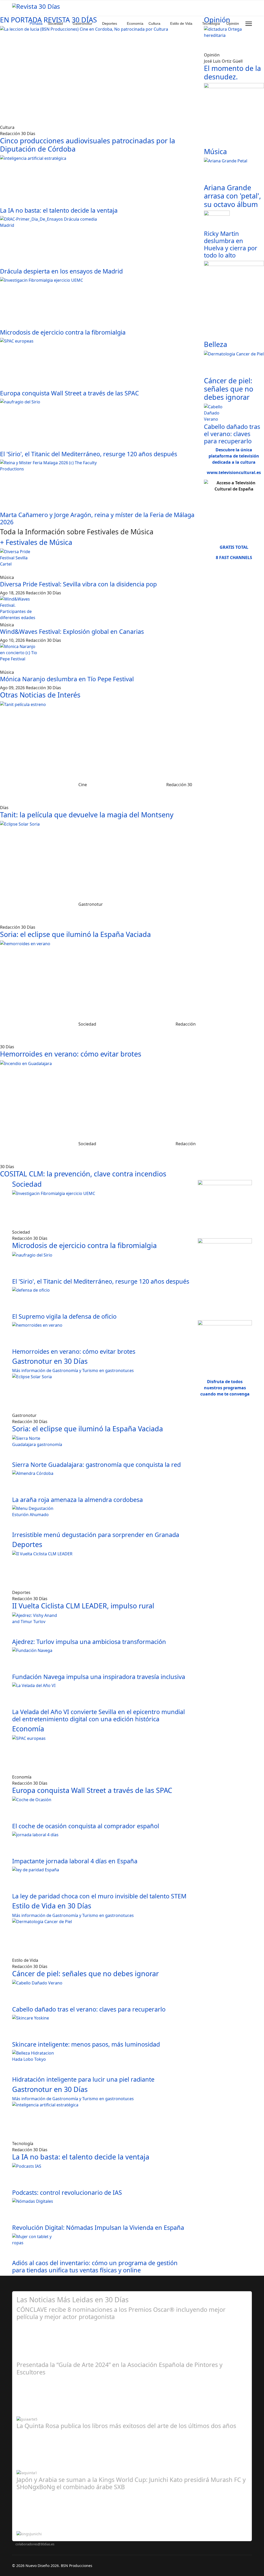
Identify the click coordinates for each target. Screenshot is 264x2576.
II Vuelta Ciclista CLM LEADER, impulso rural (83, 1606)
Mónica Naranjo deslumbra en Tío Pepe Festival (67, 679)
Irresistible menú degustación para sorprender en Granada (96, 1535)
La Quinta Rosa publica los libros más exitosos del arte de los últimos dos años (126, 2426)
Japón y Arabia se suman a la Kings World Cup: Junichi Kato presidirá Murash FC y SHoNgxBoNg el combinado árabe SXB (131, 2483)
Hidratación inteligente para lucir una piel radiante (83, 2079)
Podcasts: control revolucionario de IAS (67, 2192)
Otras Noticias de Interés (40, 695)
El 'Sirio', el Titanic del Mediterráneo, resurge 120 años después (89, 454)
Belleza (216, 344)
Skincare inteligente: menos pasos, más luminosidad (86, 2044)
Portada (36, 23)
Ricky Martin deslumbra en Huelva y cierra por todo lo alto (231, 244)
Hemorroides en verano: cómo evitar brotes (71, 1054)
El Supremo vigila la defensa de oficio (64, 1316)
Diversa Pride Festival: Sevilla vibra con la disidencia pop (78, 584)
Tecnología (211, 23)
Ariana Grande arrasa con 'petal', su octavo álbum (232, 196)
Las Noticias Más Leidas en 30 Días (73, 2300)
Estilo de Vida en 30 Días (52, 1906)
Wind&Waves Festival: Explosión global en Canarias (72, 631)
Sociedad (55, 23)
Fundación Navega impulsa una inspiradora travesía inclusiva (99, 1677)
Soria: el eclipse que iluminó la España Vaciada (75, 934)
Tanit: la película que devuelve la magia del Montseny (87, 815)
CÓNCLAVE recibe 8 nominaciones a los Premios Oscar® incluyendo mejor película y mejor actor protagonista (121, 2313)
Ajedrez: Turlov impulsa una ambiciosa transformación (89, 1642)
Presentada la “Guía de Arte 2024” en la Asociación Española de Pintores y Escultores (119, 2368)
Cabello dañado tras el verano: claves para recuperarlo (232, 434)
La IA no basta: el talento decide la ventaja (59, 210)
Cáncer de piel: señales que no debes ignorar (229, 389)
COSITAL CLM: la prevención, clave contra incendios (83, 1174)
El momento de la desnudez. (232, 72)
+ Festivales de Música (36, 542)
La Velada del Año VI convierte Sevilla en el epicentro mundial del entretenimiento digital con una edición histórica (98, 1715)
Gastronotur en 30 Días (50, 1361)
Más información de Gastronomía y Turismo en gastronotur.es (73, 1370)
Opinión (233, 23)
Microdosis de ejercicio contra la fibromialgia (63, 332)
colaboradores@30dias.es (35, 2544)
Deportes (110, 23)
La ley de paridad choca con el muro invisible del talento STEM (99, 1896)
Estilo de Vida (181, 23)
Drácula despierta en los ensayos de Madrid (61, 271)
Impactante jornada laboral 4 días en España (75, 1861)
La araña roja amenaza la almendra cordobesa (77, 1500)
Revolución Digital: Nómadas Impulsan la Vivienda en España (98, 2228)
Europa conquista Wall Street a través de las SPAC (69, 393)
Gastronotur (82, 23)
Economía (135, 23)
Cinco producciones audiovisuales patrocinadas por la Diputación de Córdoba (88, 145)
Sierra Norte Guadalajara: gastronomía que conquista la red (96, 1465)
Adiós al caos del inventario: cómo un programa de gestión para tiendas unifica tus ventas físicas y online (95, 2266)
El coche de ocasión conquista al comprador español (86, 1826)
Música (215, 151)
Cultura (154, 23)
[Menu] (249, 24)
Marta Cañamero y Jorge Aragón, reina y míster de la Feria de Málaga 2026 (97, 518)
